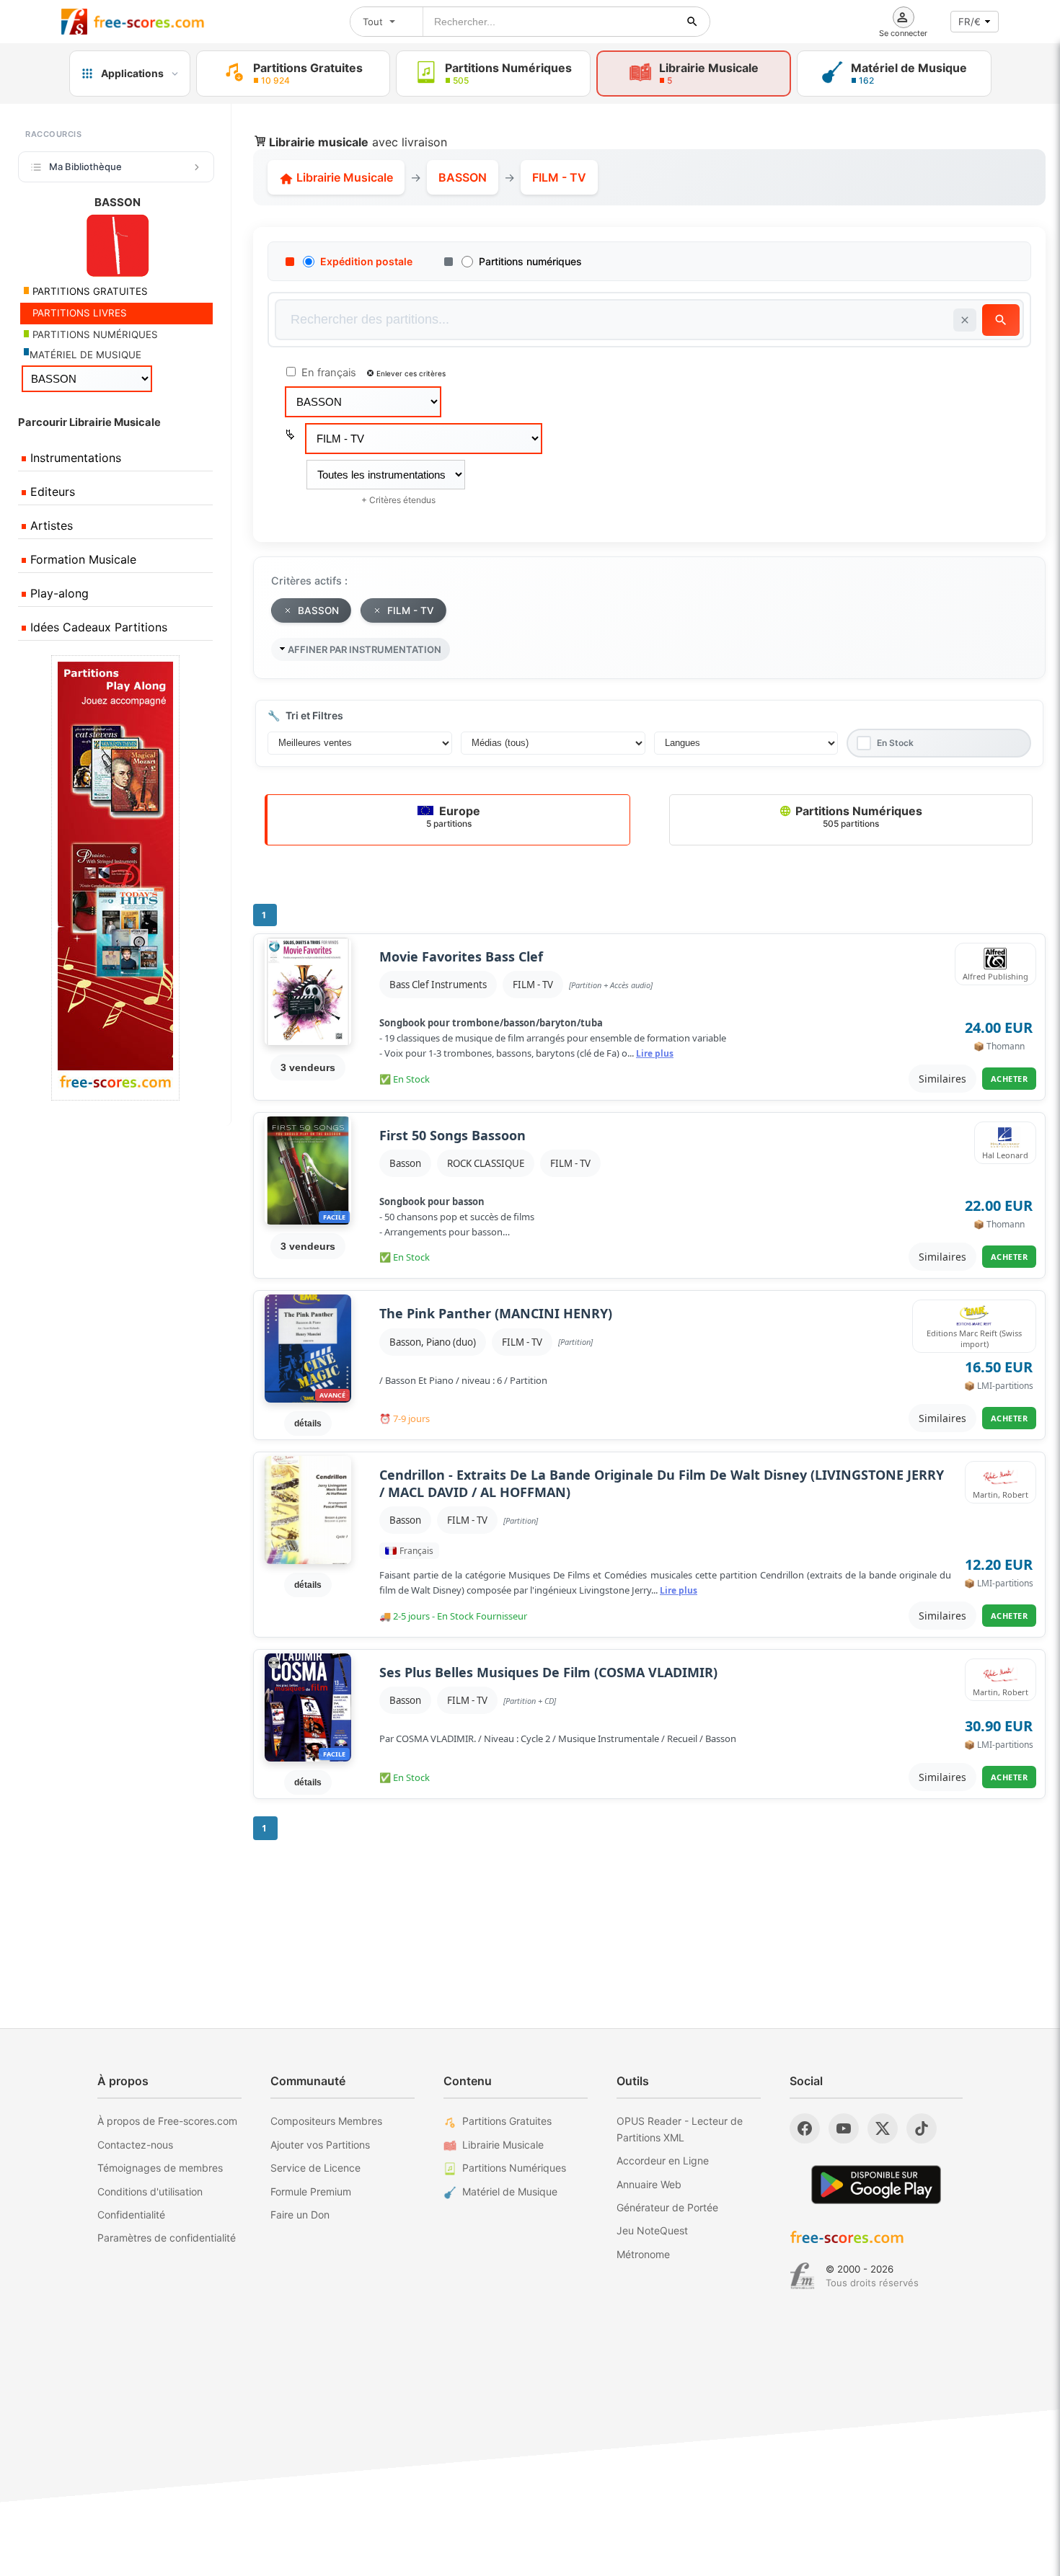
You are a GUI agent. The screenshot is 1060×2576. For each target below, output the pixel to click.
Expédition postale (366, 261)
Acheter (1010, 1079)
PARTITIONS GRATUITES (89, 291)
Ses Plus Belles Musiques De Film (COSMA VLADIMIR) (548, 1673)
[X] (883, 2128)
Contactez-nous (135, 2145)
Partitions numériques (530, 261)
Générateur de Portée (667, 2207)
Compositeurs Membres (326, 2121)
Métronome (643, 2254)
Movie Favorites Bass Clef (461, 957)
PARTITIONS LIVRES (78, 313)
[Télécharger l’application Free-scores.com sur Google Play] (876, 2184)
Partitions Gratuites (507, 2121)
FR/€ (970, 22)
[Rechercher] (692, 22)
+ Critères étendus (398, 500)
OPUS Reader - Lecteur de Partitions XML (680, 2129)
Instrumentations (74, 458)
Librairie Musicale (343, 177)
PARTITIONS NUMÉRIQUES (94, 334)
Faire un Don (300, 2215)
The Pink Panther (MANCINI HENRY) (496, 1314)
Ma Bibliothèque (85, 166)
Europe (453, 816)
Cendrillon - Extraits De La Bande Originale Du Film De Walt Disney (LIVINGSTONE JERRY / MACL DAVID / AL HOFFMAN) (662, 1483)
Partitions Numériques (857, 816)
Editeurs (51, 492)
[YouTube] (844, 2128)
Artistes (50, 525)
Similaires (942, 1079)
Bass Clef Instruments (438, 985)
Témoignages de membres (160, 2168)
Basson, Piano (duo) (433, 1342)
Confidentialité (131, 2215)
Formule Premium (311, 2191)
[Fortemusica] (802, 2276)
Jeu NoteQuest (652, 2230)
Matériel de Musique (510, 2191)
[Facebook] (805, 2128)
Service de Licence (315, 2168)
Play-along (58, 593)
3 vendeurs (308, 1067)
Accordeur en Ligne (663, 2160)
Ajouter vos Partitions (320, 2145)
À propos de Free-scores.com (167, 2121)
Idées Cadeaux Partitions (97, 627)
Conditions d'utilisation (150, 2191)
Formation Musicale (81, 559)
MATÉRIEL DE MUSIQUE (85, 355)
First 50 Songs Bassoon (452, 1136)
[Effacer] (965, 320)
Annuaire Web (649, 2184)
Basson (405, 1163)
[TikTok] (922, 2128)
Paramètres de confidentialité (167, 2238)
